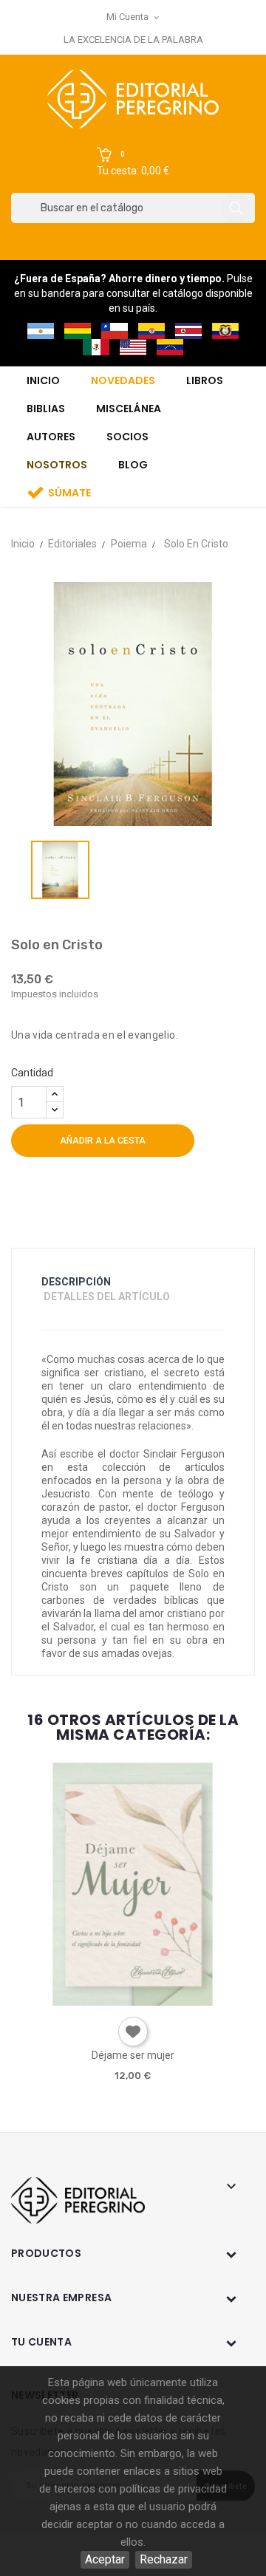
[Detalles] (174, 2000)
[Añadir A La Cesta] (90, 2001)
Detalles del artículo (107, 1296)
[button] (133, 163)
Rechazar (164, 2559)
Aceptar (105, 2559)
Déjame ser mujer (133, 2055)
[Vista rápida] (132, 2000)
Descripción (76, 1282)
